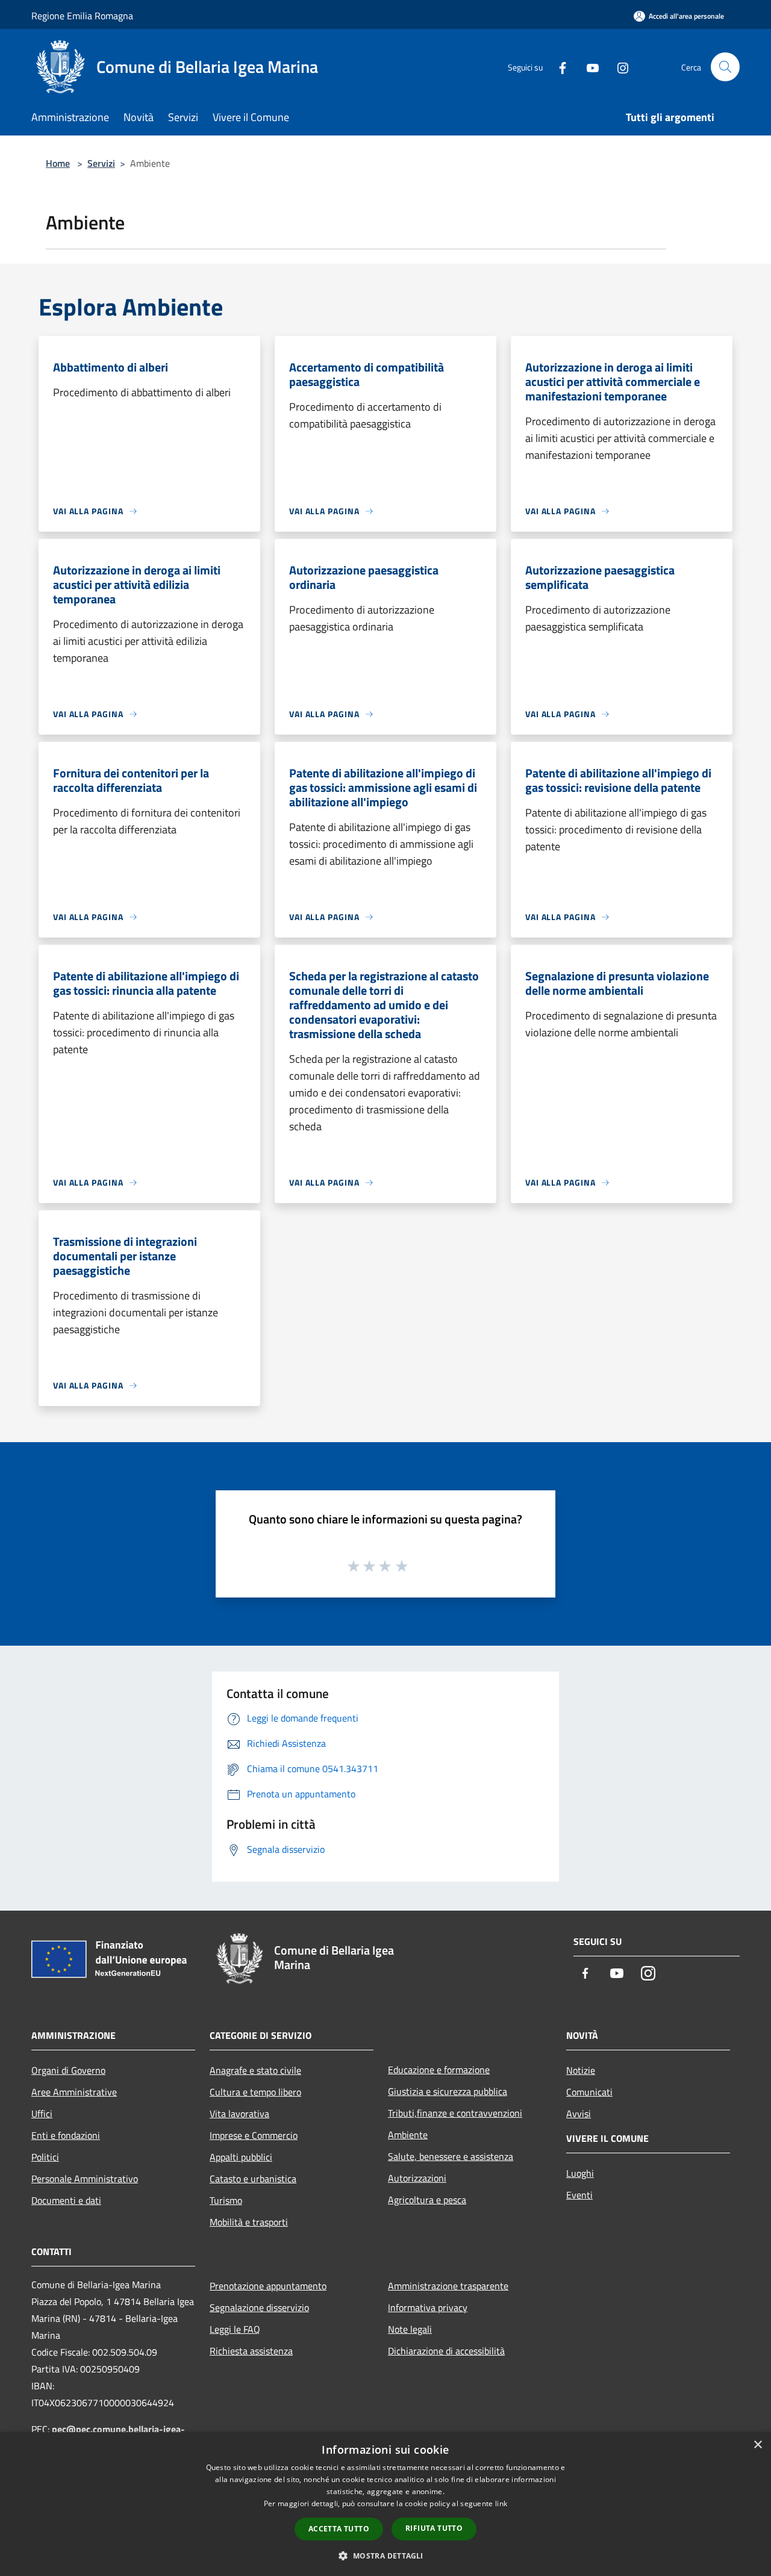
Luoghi (580, 2173)
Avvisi (579, 2114)
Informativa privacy (428, 2307)
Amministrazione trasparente (448, 2286)
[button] (385, 2556)
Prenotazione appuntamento (268, 2286)
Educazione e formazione (439, 2070)
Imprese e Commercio (254, 2135)
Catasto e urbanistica (253, 2179)
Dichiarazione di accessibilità (446, 2351)
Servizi (101, 163)
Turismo (226, 2200)
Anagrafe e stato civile (255, 2070)
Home (58, 163)
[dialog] (385, 2504)
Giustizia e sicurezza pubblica (448, 2091)
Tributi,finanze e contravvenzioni (455, 2113)
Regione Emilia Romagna (82, 16)
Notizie (581, 2070)
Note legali (410, 2329)
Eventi (579, 2195)
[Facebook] (558, 67)
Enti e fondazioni (66, 2135)
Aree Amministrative (74, 2092)
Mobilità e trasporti (249, 2222)
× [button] (757, 2445)
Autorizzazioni (417, 2178)
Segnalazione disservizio (259, 2307)
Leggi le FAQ (235, 2329)
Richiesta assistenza (251, 2351)
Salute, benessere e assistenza (451, 2156)
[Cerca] (725, 67)
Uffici (42, 2114)
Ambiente (408, 2135)
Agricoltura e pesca (427, 2200)
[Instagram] (618, 67)
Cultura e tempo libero (255, 2092)
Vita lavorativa (239, 2114)
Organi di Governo (68, 2070)
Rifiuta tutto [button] (434, 2528)
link (501, 2503)
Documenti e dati (66, 2200)
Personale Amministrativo (85, 2179)
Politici (45, 2157)
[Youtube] (588, 67)
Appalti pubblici (241, 2157)
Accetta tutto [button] (339, 2529)
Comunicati (589, 2092)
